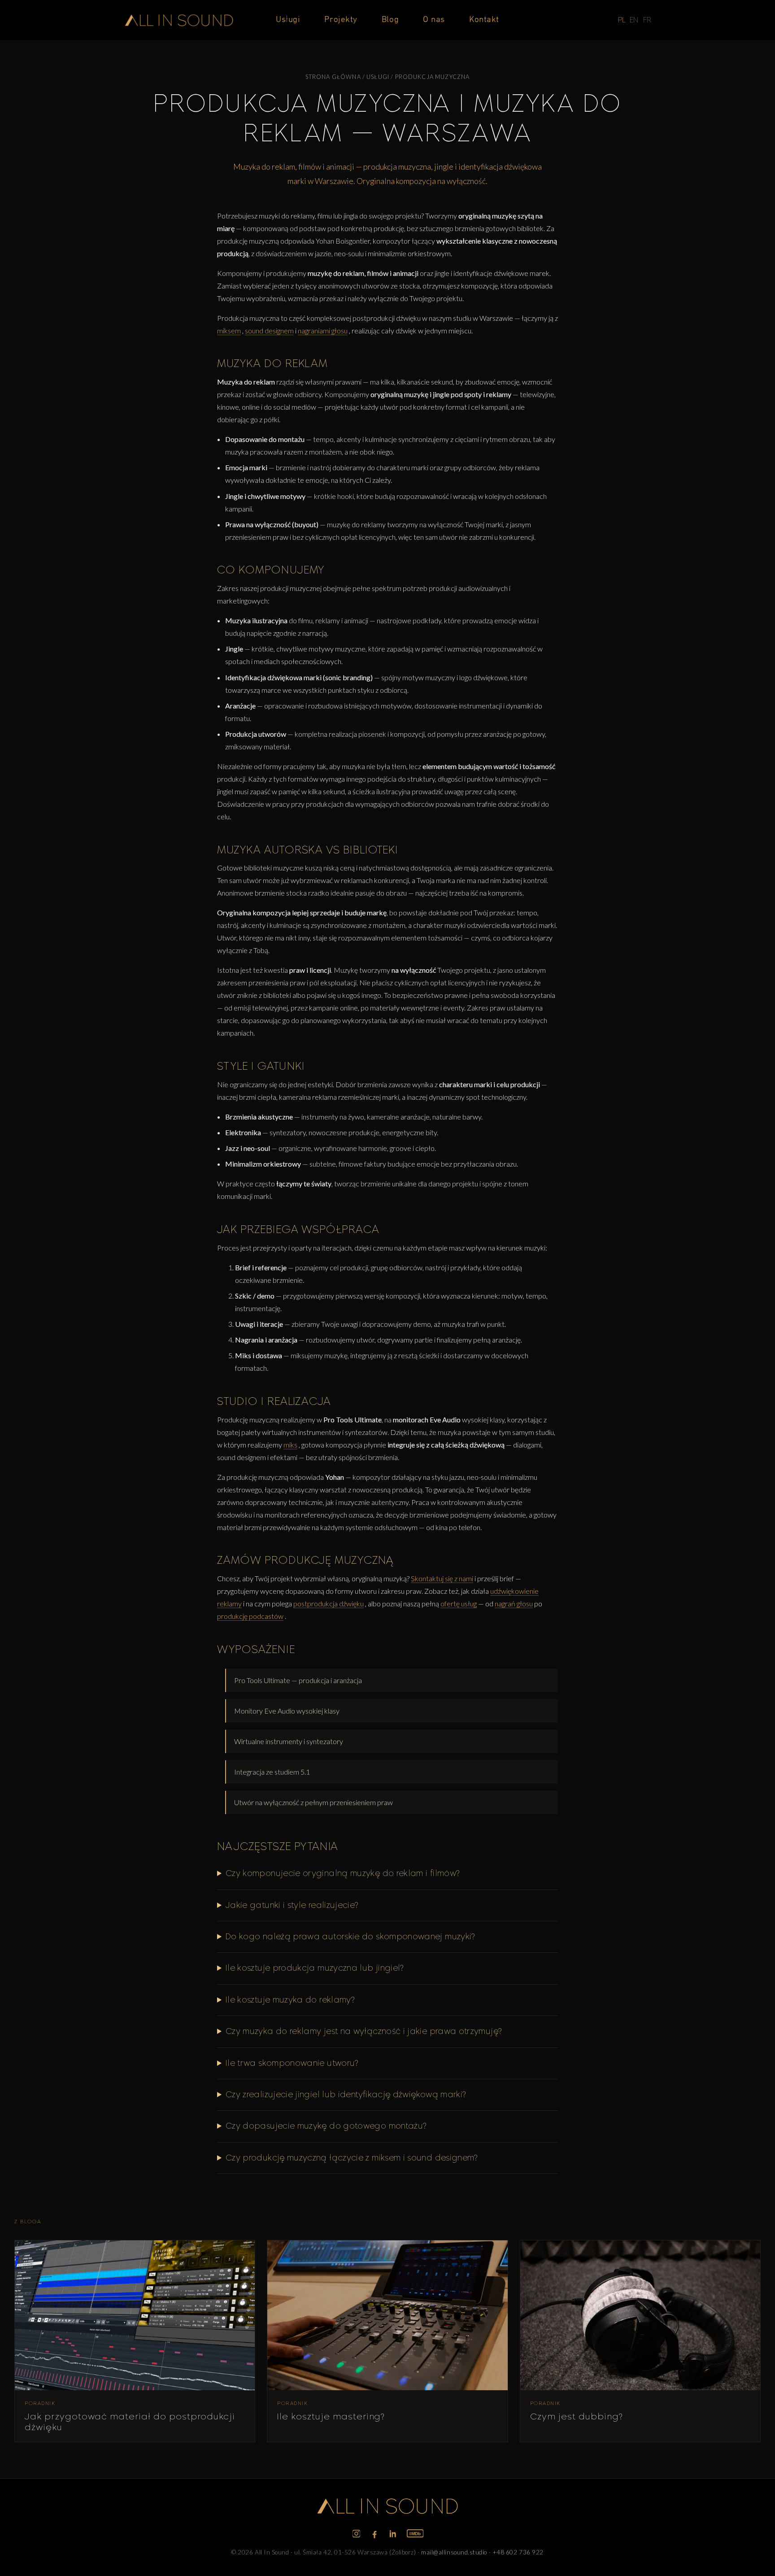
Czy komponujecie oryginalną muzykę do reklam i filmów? (342, 1873)
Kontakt (484, 20)
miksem (229, 330)
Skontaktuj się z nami (442, 1578)
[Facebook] (375, 2534)
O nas (434, 20)
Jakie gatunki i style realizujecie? (292, 1905)
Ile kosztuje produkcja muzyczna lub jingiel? (315, 1968)
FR (647, 20)
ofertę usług (459, 1603)
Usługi (288, 20)
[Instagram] (356, 2534)
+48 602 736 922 (518, 2552)
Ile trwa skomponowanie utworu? (292, 2063)
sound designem (269, 330)
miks (290, 1445)
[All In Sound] (179, 20)
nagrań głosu (514, 1603)
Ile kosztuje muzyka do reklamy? (290, 2000)
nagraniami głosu (323, 330)
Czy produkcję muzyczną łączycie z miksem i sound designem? (352, 2158)
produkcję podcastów (250, 1616)
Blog (390, 20)
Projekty (341, 20)
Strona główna (333, 77)
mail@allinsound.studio (454, 2552)
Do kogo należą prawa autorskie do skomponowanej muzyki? (350, 1937)
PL (622, 20)
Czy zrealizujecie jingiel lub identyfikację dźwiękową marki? (346, 2095)
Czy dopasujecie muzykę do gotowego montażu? (326, 2126)
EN (634, 20)
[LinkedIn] (393, 2534)
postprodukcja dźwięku (329, 1603)
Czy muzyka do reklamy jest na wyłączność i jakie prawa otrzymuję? (364, 2031)
